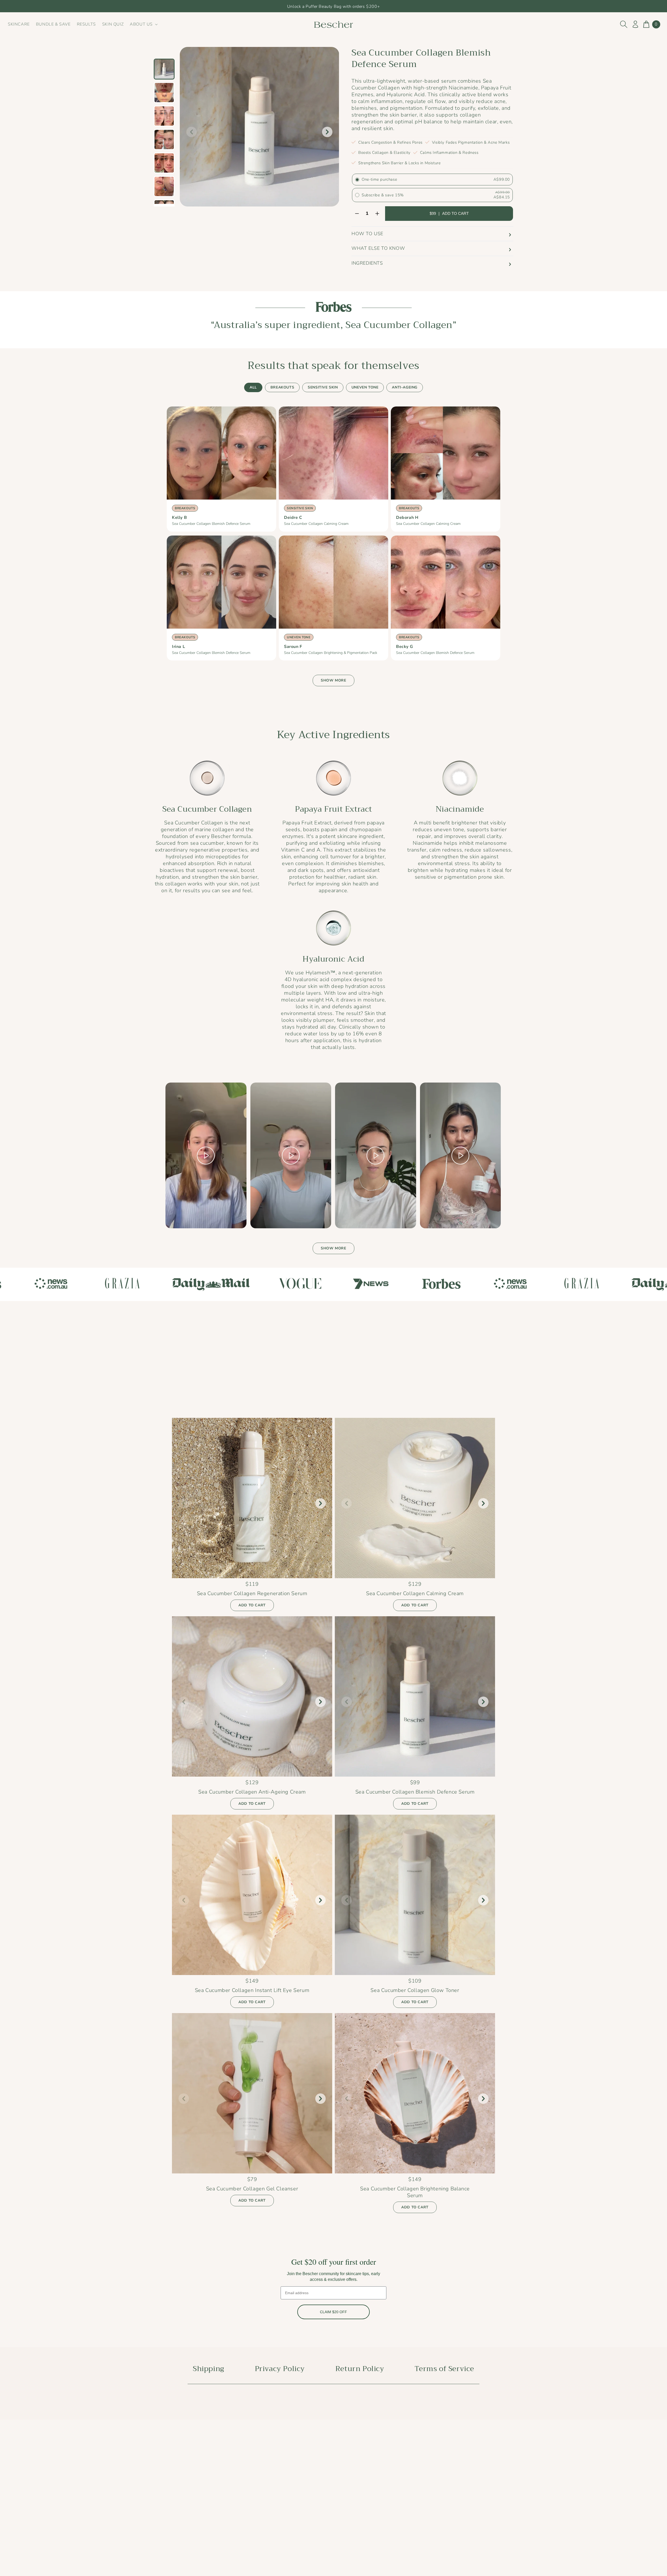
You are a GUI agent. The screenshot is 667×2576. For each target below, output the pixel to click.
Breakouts (282, 387)
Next (327, 132)
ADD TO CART (252, 1605)
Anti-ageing (405, 387)
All (253, 387)
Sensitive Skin (323, 387)
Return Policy (360, 2369)
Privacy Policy (280, 2369)
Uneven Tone (365, 387)
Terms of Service (444, 2369)
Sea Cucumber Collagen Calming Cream (316, 524)
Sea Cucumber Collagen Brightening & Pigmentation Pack (331, 653)
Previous (192, 132)
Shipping (209, 2369)
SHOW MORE (333, 680)
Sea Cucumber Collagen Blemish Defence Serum (211, 524)
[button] (143, 24)
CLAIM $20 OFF (333, 2312)
